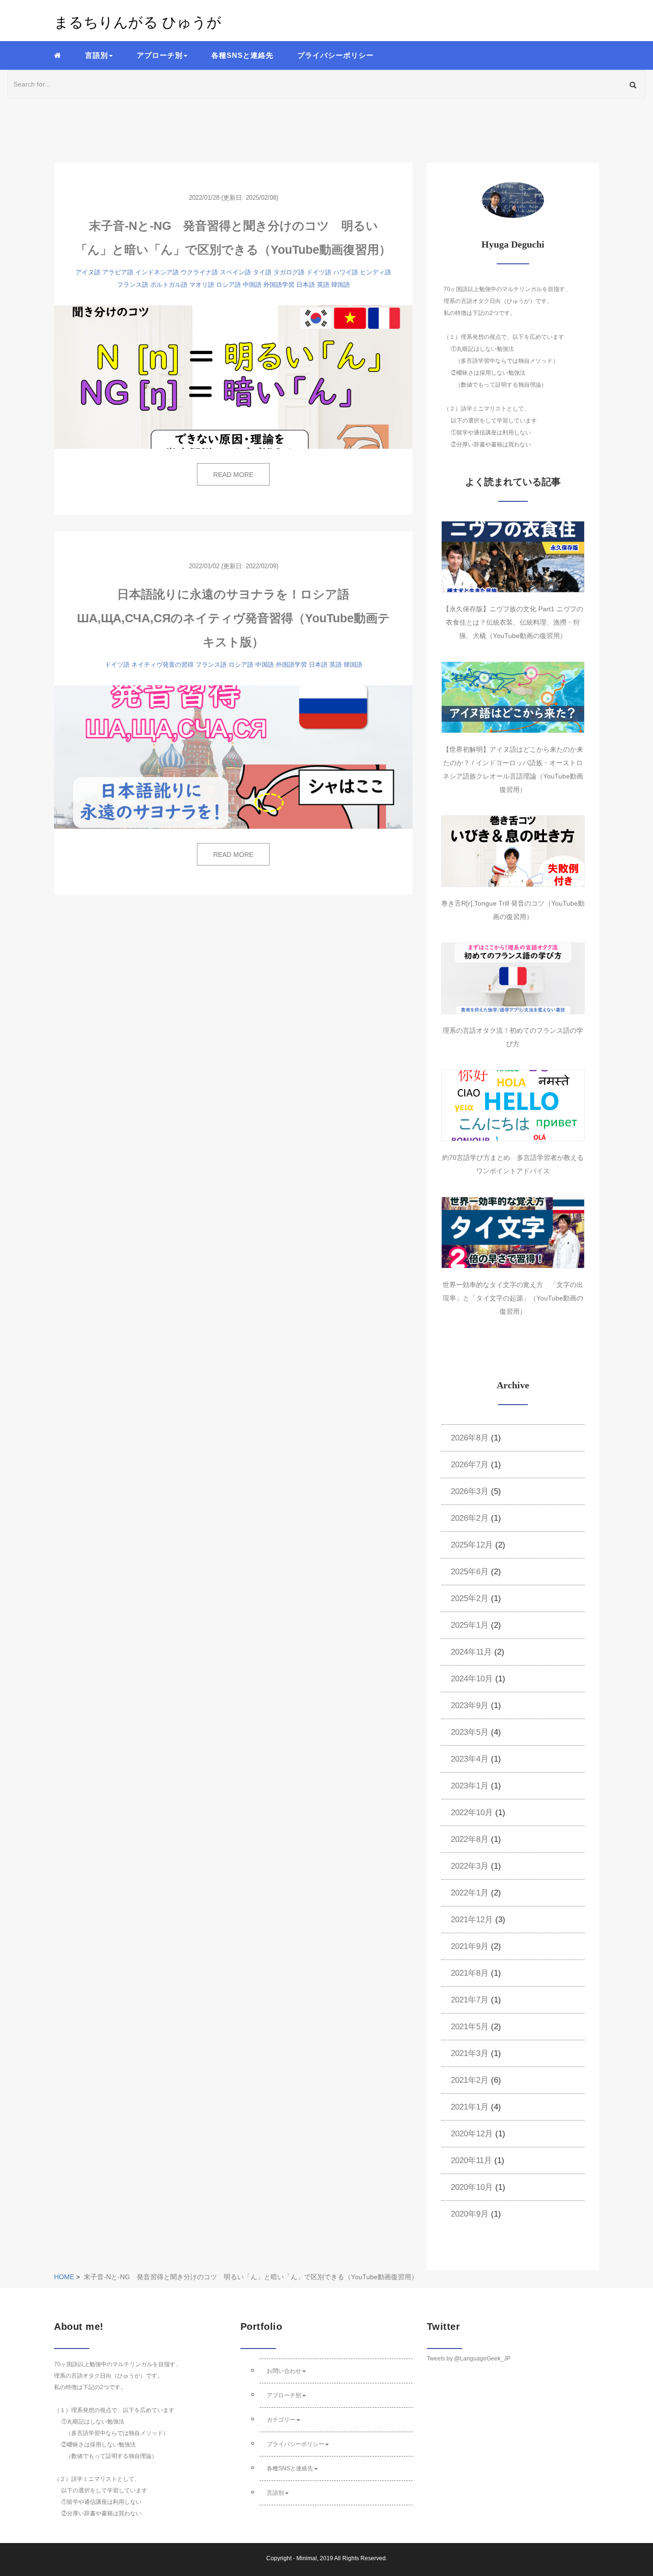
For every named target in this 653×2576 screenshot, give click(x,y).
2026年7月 (470, 1465)
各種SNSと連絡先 (242, 55)
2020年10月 (472, 2187)
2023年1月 (470, 1786)
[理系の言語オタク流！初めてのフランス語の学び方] (513, 978)
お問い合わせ (284, 2371)
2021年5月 (470, 2027)
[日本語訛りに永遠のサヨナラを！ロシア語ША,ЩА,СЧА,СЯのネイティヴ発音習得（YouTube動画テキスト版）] (233, 757)
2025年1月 (470, 1625)
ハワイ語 (346, 272)
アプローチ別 (284, 2395)
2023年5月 (470, 1732)
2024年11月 (471, 1652)
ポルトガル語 (169, 285)
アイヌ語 (88, 272)
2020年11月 (471, 2160)
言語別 (275, 2493)
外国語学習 (279, 285)
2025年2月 (470, 1598)
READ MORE (233, 475)
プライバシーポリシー (336, 55)
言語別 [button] (97, 55)
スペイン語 (235, 272)
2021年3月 (470, 2053)
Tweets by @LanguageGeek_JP (469, 2359)
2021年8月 (470, 1973)
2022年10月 (472, 1813)
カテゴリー (281, 2420)
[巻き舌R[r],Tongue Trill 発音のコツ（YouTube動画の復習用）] (513, 851)
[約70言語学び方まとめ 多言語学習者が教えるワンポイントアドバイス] (513, 1105)
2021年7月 (470, 2000)
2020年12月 (472, 2134)
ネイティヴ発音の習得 (163, 665)
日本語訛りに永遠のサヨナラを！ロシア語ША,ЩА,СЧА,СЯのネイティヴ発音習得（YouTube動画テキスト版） (234, 618)
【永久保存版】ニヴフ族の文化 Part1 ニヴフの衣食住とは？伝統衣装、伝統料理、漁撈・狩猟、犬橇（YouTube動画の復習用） (513, 622)
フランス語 (133, 285)
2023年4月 (470, 1759)
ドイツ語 (319, 272)
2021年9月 (470, 1946)
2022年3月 (470, 1866)
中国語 (252, 285)
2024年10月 (472, 1679)
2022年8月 (470, 1839)
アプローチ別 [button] (160, 55)
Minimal (307, 2558)
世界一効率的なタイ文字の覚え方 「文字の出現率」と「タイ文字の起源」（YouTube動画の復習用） (513, 1298)
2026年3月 (470, 1491)
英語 (323, 285)
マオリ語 (202, 285)
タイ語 (262, 272)
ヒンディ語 (375, 272)
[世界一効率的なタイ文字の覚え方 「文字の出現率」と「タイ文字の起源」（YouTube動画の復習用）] (513, 1233)
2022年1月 (470, 1893)
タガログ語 (289, 272)
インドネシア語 (157, 272)
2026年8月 (470, 1438)
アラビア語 (118, 272)
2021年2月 (470, 2080)
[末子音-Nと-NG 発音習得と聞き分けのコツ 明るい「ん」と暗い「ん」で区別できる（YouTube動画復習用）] (233, 377)
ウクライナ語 (199, 272)
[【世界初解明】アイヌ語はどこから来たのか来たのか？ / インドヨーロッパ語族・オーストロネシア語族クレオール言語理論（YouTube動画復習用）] (513, 697)
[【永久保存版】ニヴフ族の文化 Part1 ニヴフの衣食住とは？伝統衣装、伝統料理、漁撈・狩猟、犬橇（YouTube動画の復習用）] (513, 557)
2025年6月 (470, 1572)
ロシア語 (229, 285)
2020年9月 (470, 2214)
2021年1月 (470, 2107)
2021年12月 (472, 1920)
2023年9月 (470, 1705)
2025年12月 (472, 1545)
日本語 (306, 285)
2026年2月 (470, 1518)
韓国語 (341, 285)
